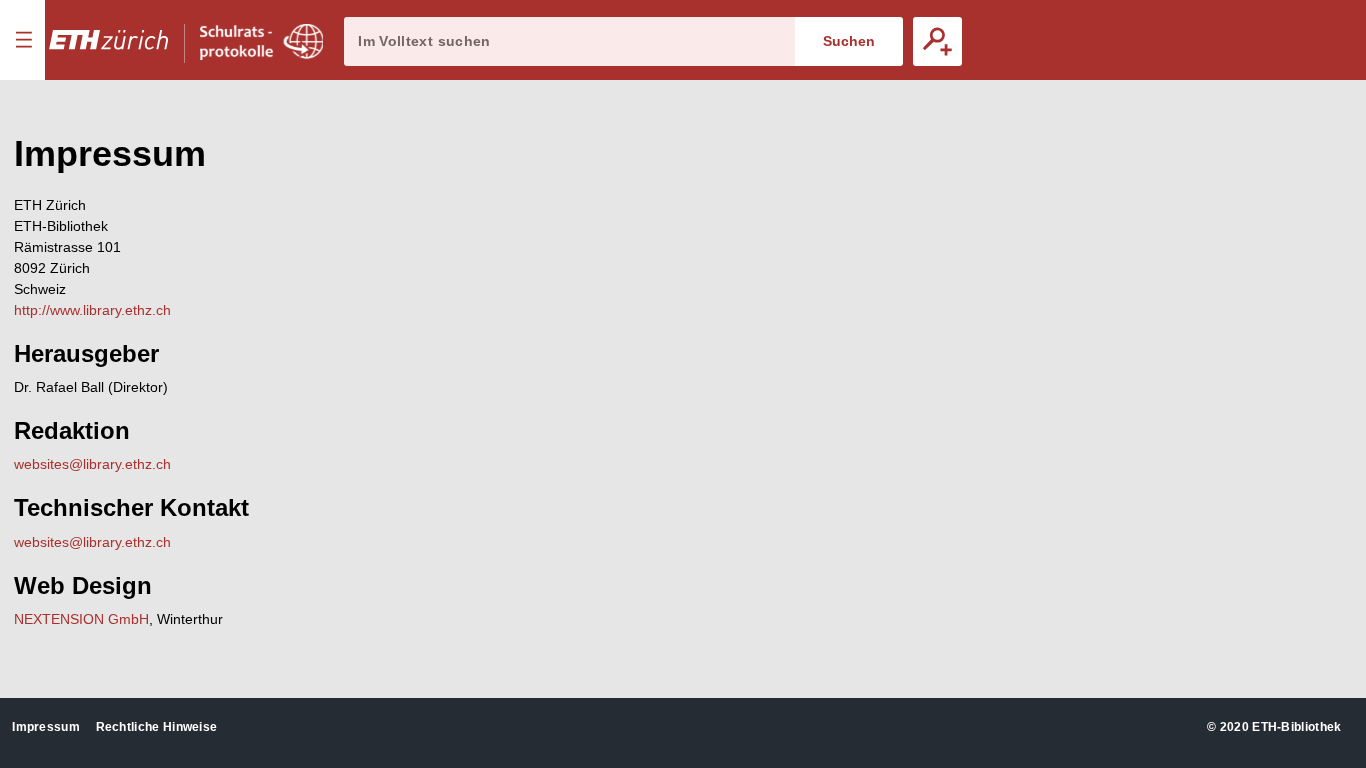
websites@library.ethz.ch (92, 464)
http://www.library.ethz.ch (92, 310)
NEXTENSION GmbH (81, 619)
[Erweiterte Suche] (937, 41)
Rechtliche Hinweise (157, 727)
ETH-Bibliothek (1296, 727)
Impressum (46, 727)
